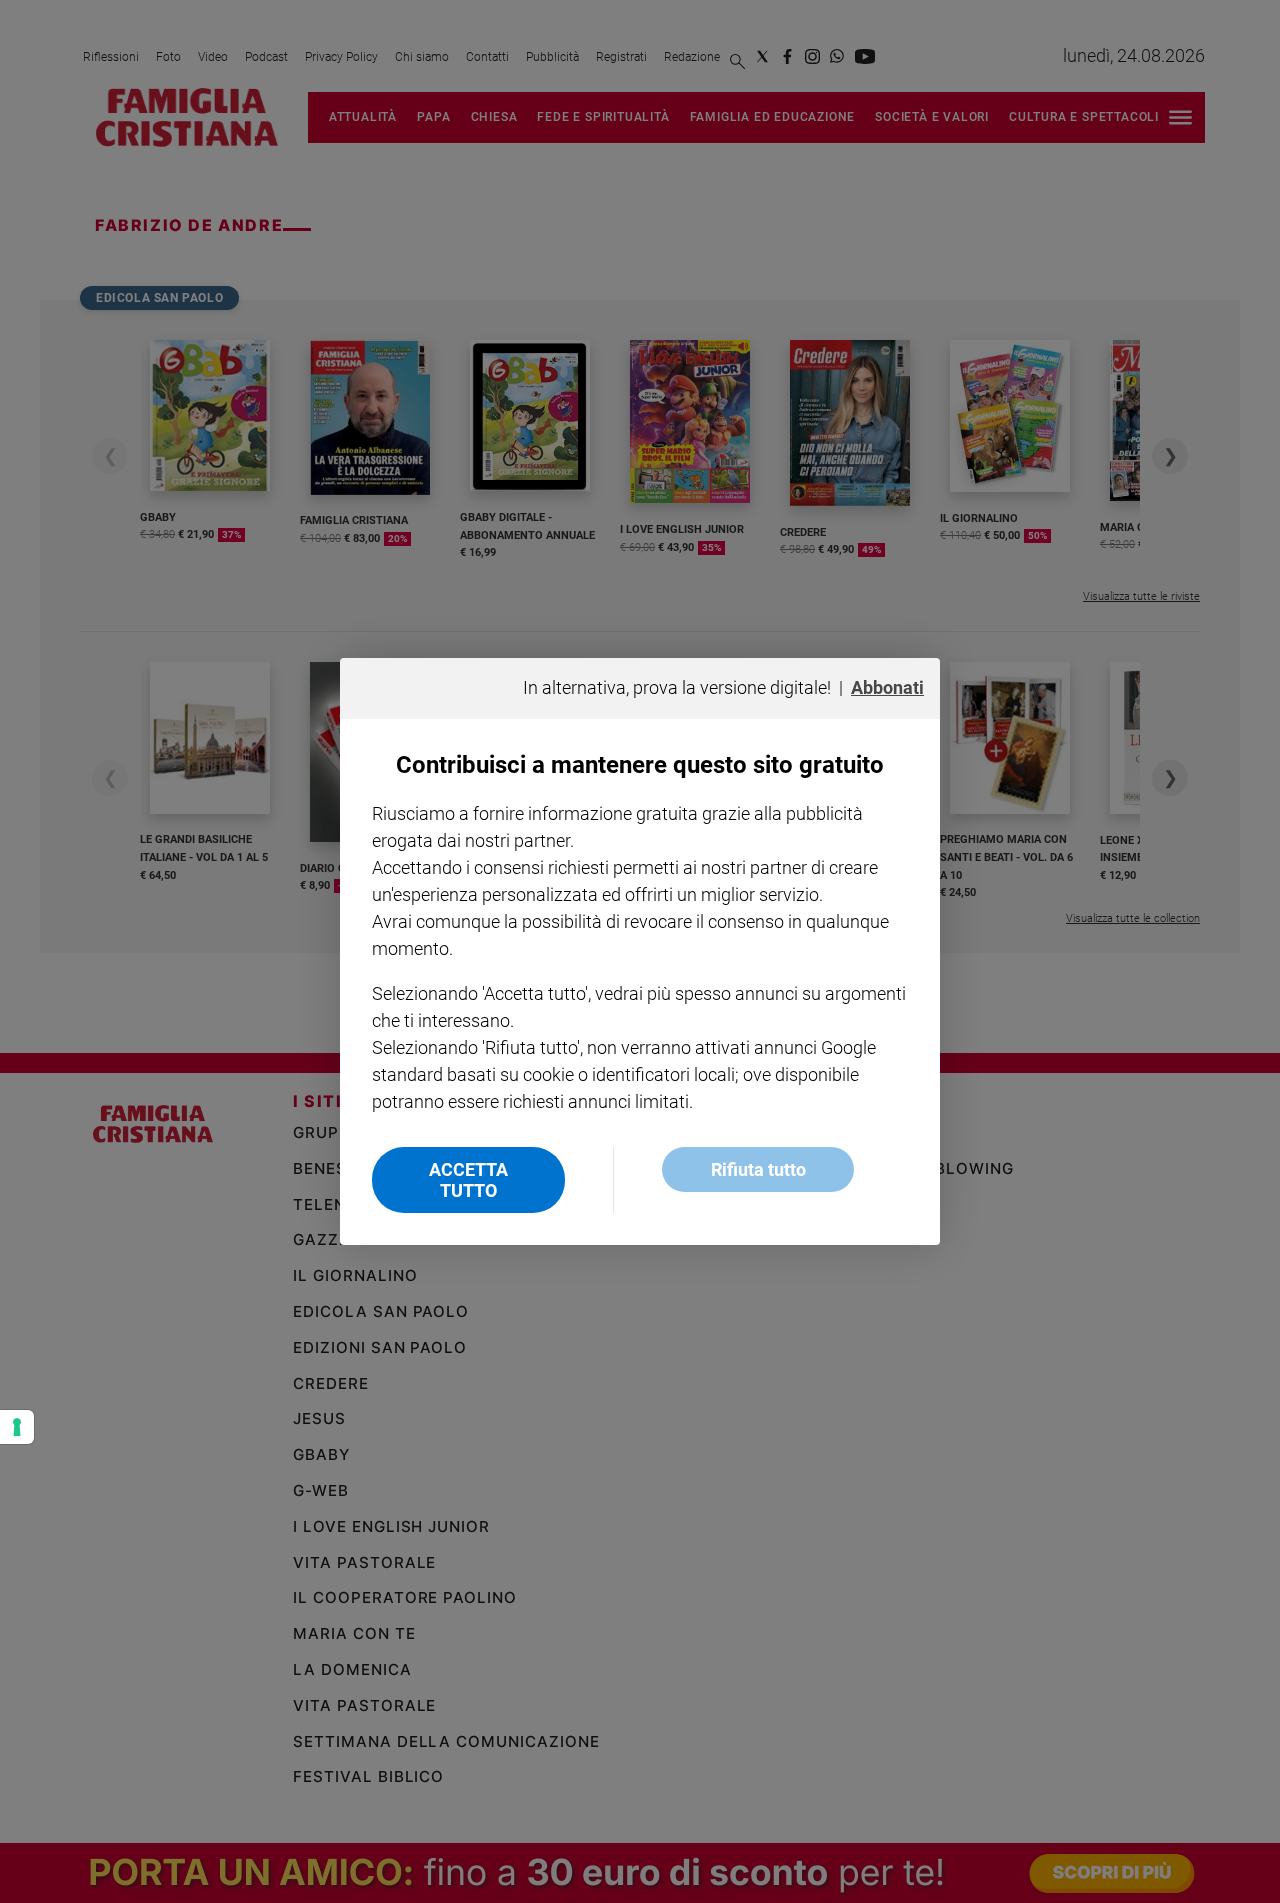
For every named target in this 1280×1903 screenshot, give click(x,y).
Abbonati (887, 687)
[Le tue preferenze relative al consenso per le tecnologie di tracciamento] (17, 1427)
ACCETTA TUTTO (468, 1180)
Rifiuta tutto (758, 1169)
